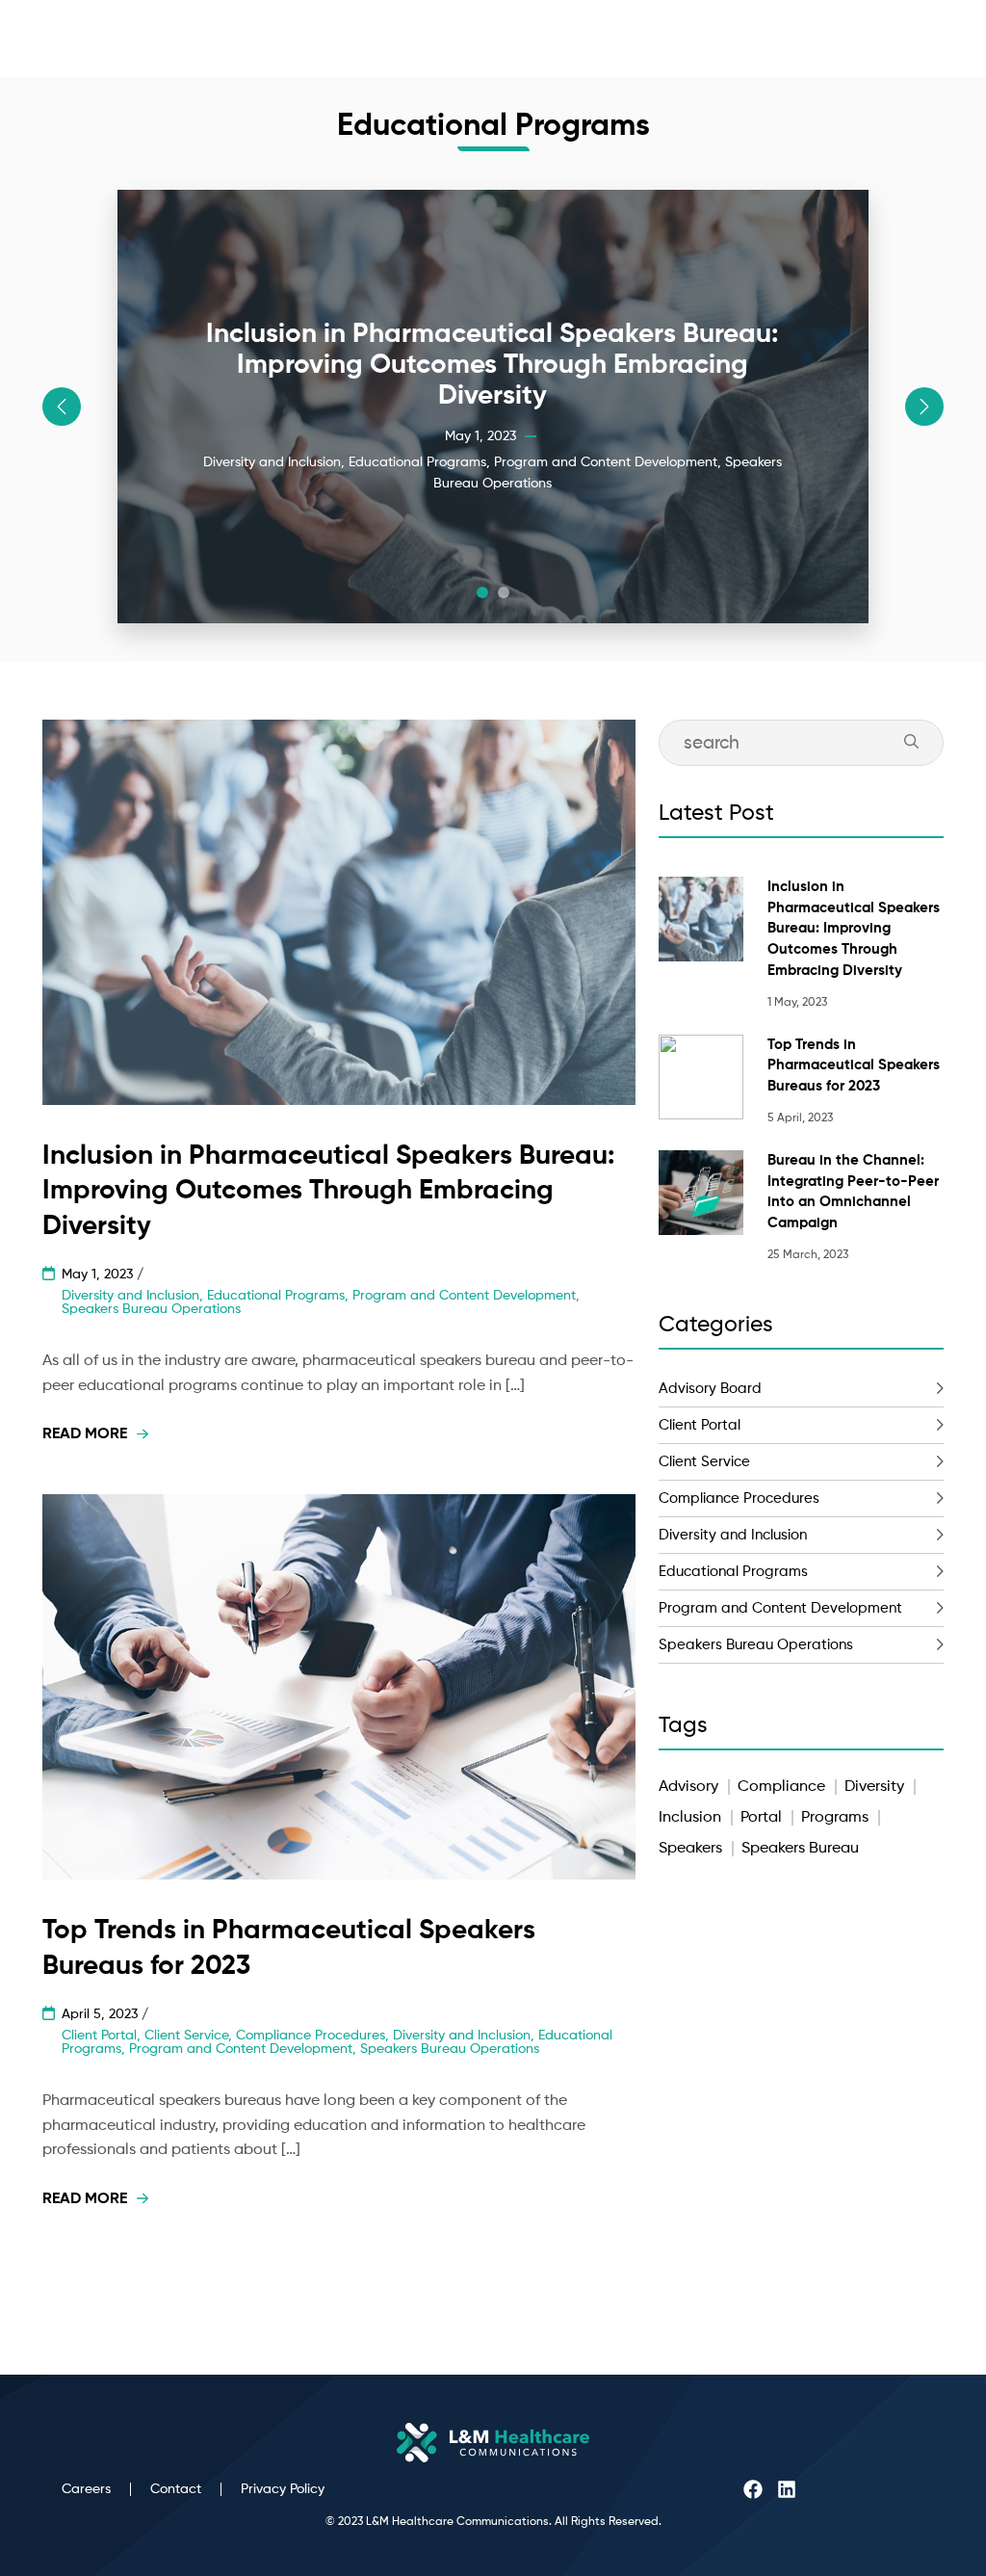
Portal (761, 1818)
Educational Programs (733, 1572)
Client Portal (700, 1425)
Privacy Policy (283, 2489)
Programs (835, 1818)
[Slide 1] (482, 592)
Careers (86, 2489)
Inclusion (690, 1818)
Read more (85, 1434)
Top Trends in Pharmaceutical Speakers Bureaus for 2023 (854, 1066)
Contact (176, 2489)
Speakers (690, 1849)
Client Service (704, 1462)
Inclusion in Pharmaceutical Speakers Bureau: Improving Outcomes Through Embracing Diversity (854, 929)
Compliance (781, 1787)
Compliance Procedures (739, 1498)
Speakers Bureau (800, 1849)
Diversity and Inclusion (733, 1535)
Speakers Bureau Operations (756, 1645)
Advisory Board (710, 1389)
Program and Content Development (780, 1608)
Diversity (874, 1787)
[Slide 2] (504, 592)
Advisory (688, 1787)
